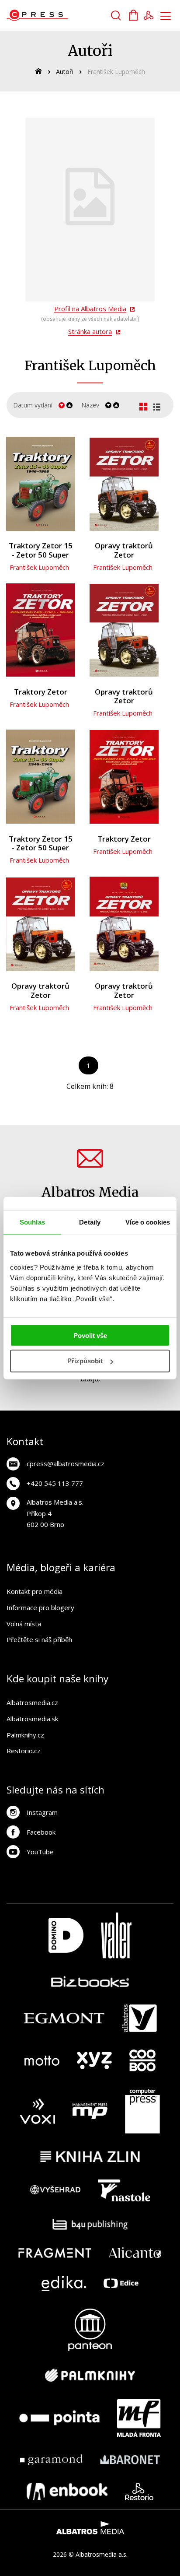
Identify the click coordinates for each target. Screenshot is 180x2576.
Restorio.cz (24, 1751)
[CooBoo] (142, 2060)
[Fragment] (55, 2253)
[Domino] (66, 1936)
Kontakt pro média (35, 1591)
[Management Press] (90, 2111)
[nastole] (124, 2190)
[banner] (56, 15)
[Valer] (116, 1936)
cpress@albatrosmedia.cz (66, 1463)
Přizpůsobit (85, 1361)
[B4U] (90, 2224)
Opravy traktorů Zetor (124, 550)
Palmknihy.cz (25, 1735)
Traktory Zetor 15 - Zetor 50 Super (41, 550)
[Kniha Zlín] (90, 2157)
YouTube (40, 1852)
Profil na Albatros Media (90, 309)
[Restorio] (139, 2492)
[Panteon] (90, 2330)
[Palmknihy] (90, 2375)
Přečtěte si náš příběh (39, 1639)
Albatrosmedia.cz (32, 1702)
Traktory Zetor (41, 692)
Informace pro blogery (40, 1607)
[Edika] (64, 2283)
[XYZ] (94, 2060)
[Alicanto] (135, 2253)
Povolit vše (90, 1335)
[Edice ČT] (121, 2283)
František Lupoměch (39, 567)
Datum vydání (33, 405)
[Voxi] (38, 2111)
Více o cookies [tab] (148, 1222)
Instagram (42, 1812)
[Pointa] (59, 2418)
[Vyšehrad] (55, 2190)
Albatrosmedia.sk (32, 1719)
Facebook (41, 1832)
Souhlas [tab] (32, 1222)
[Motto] (42, 2060)
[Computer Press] (142, 2111)
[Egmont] (64, 2018)
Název (90, 405)
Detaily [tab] (90, 1222)
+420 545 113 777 (55, 1483)
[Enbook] (67, 2492)
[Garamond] (51, 2460)
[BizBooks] (90, 1981)
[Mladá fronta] (139, 2418)
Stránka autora (90, 331)
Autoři (65, 72)
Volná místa (24, 1624)
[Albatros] (139, 2018)
